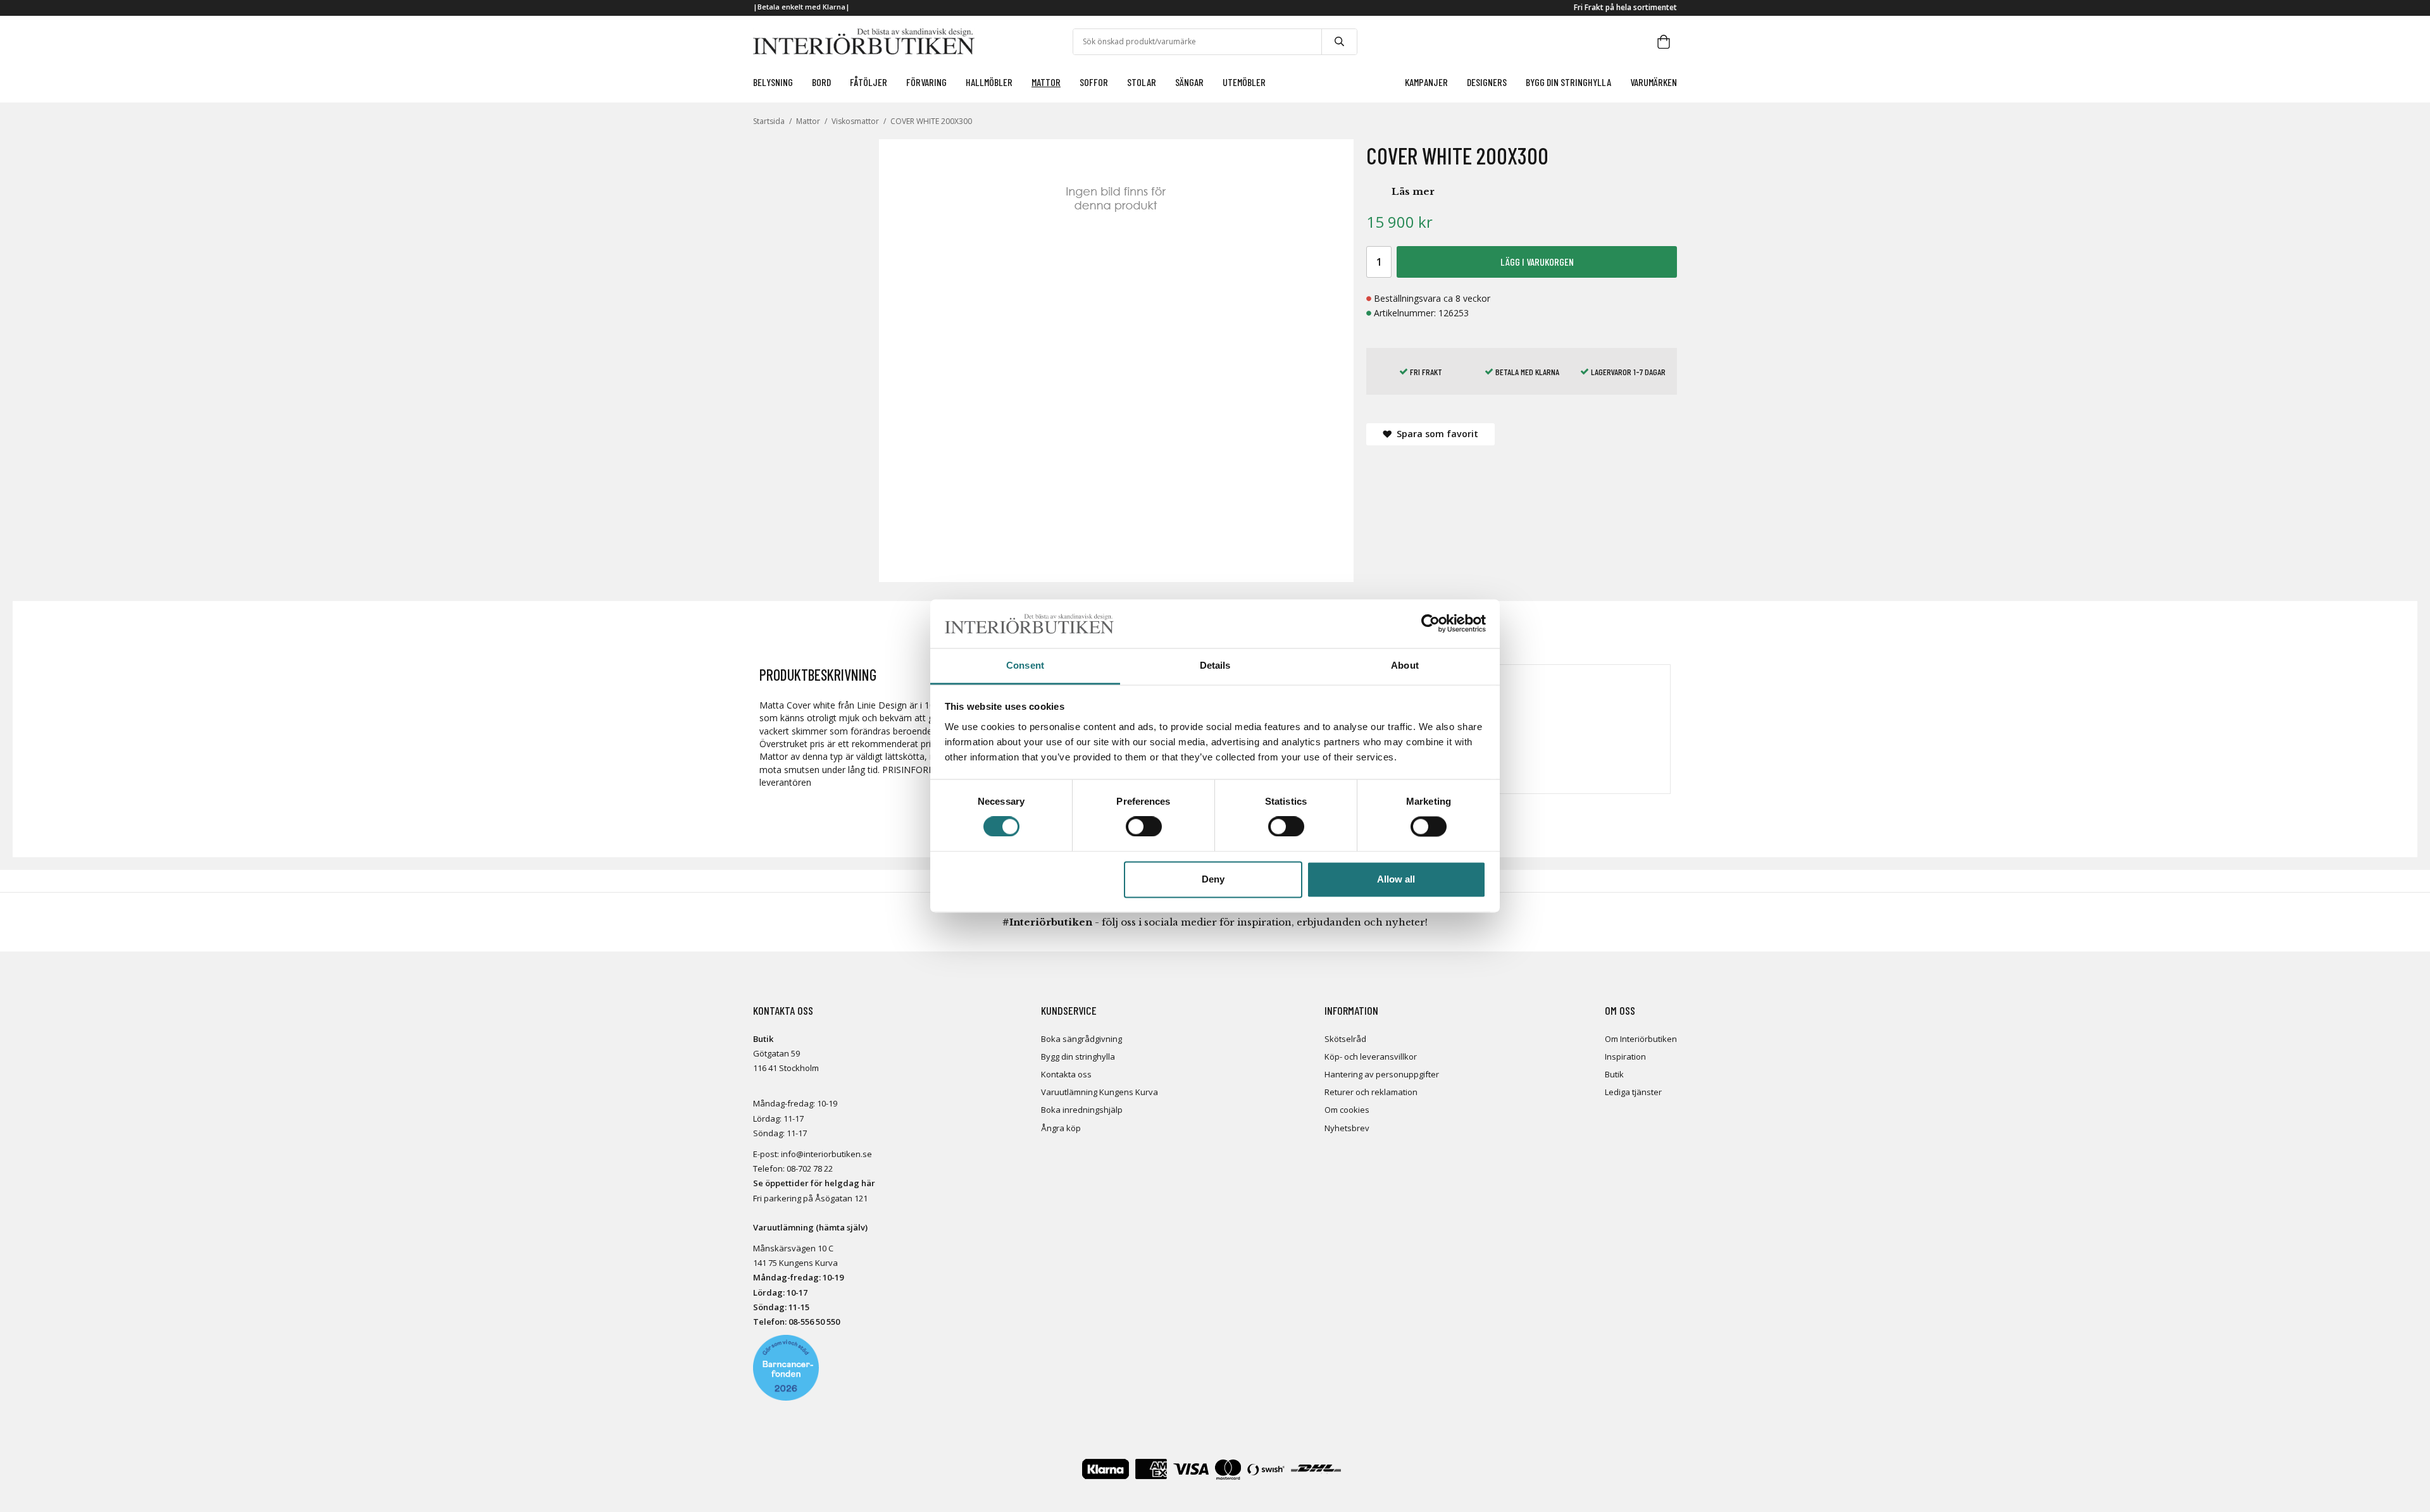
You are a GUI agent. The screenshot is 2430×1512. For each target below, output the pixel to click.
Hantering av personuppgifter (1382, 1074)
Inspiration (1625, 1057)
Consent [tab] (1025, 665)
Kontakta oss (1066, 1074)
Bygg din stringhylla (1078, 1057)
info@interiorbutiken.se (826, 1154)
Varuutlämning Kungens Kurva (1100, 1092)
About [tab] (1405, 665)
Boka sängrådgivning (1081, 1039)
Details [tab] (1215, 665)
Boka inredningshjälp (1082, 1110)
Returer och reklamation (1371, 1092)
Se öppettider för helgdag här (814, 1183)
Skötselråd (1345, 1039)
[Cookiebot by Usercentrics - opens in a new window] (1430, 624)
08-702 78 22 (810, 1168)
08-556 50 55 (812, 1322)
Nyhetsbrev (1347, 1128)
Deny (1213, 879)
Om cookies (1347, 1110)
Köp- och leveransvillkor (1371, 1057)
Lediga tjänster (1633, 1092)
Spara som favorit (1435, 434)
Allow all (1396, 879)
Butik (1614, 1074)
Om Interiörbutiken (1641, 1039)
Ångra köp (1061, 1128)
